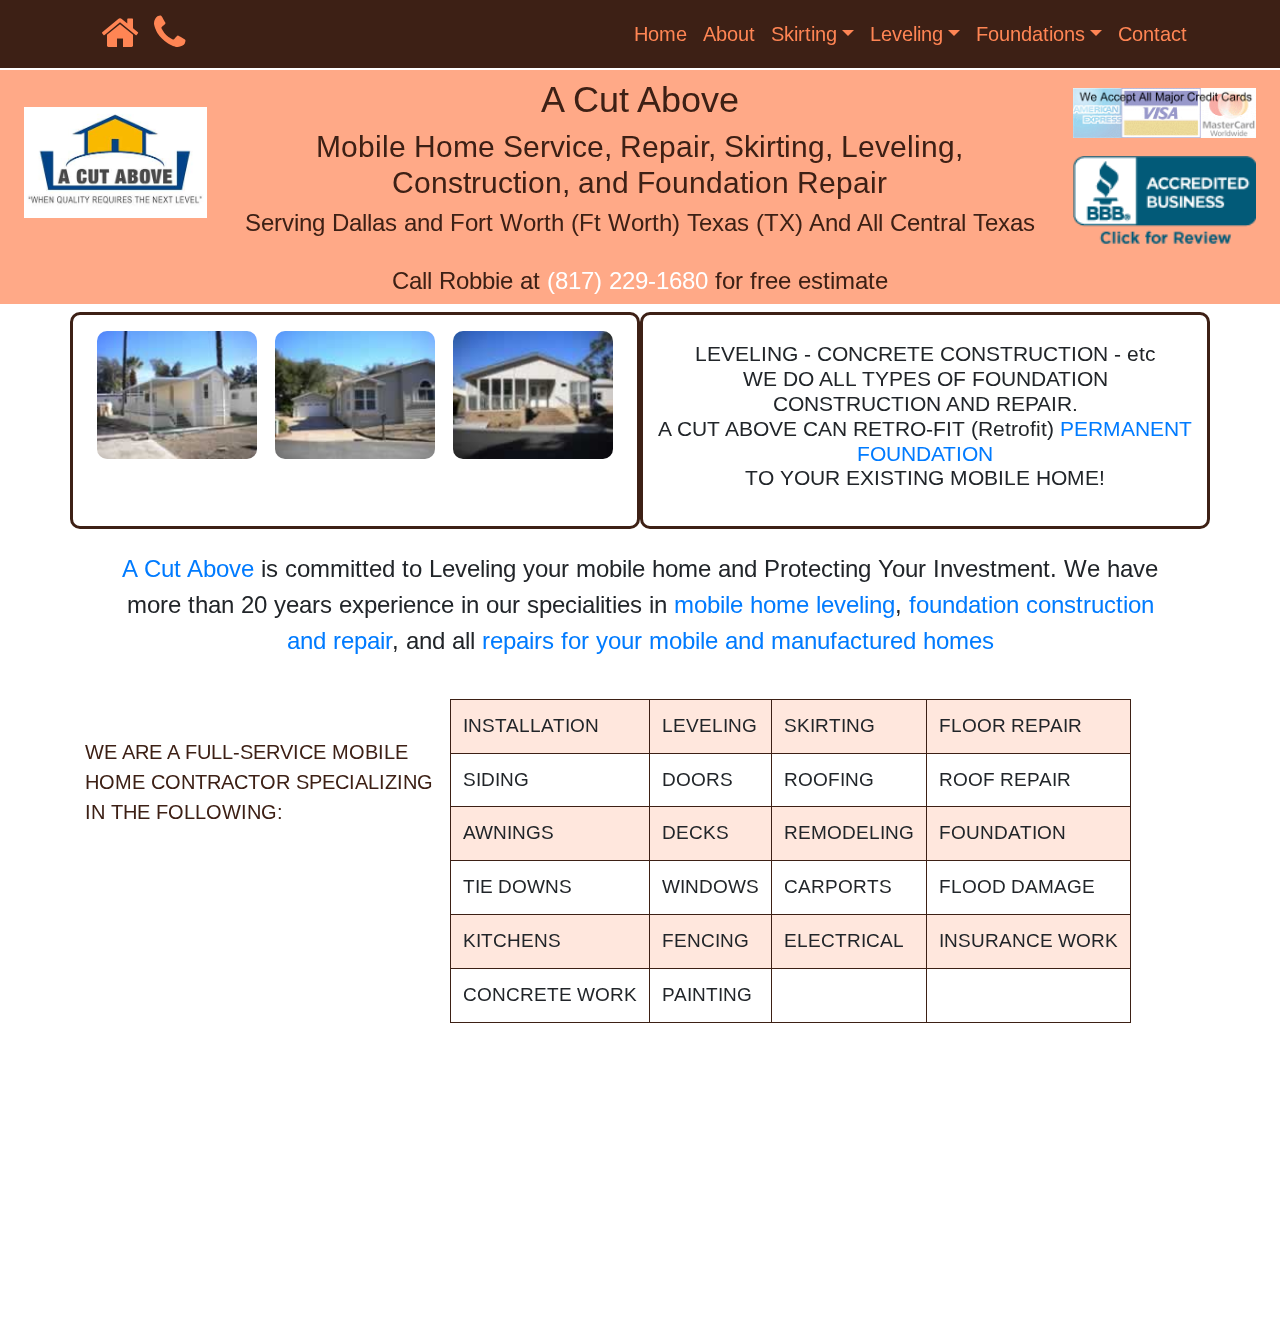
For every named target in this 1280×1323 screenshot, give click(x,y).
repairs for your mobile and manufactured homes (738, 640)
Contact (1152, 34)
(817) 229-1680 (627, 280)
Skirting (804, 34)
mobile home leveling (784, 604)
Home (660, 34)
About (729, 34)
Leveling (906, 34)
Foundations (1030, 34)
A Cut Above (188, 568)
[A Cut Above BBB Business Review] (1169, 210)
